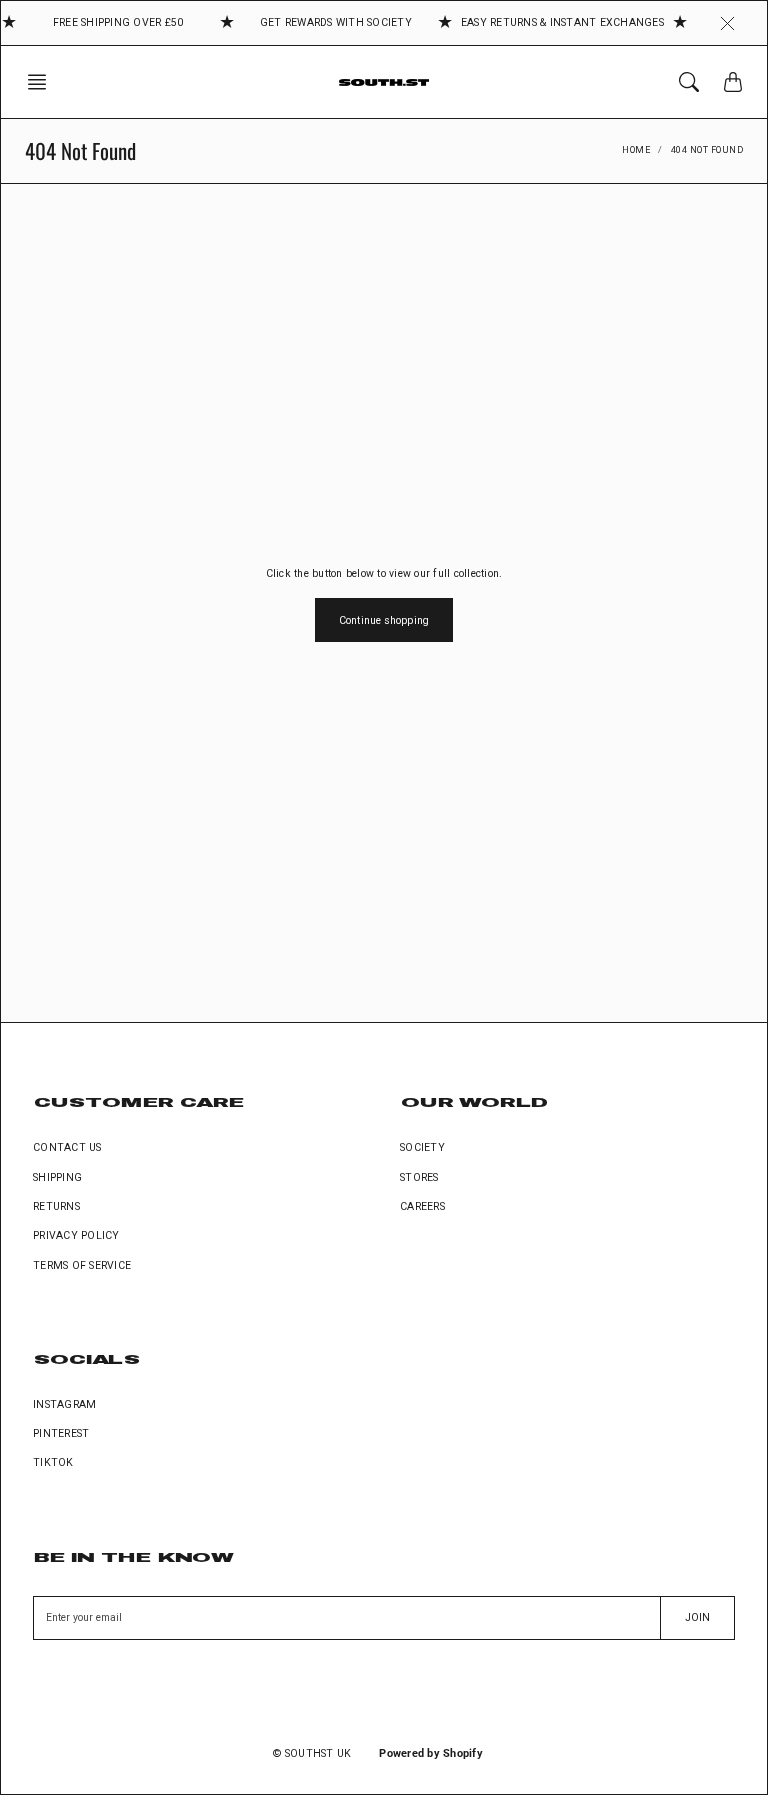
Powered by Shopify (431, 1753)
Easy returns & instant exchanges (562, 22)
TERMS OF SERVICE (82, 1265)
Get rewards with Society (336, 22)
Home (636, 150)
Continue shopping (384, 620)
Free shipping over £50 (118, 22)
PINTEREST (61, 1433)
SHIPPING (57, 1177)
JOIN (697, 1617)
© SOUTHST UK (312, 1753)
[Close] (727, 23)
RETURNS (56, 1206)
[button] (43, 82)
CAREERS (422, 1206)
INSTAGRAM (64, 1404)
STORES (419, 1177)
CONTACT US (67, 1147)
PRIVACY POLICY (76, 1235)
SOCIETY (422, 1147)
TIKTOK (53, 1462)
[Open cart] (733, 82)
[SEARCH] (689, 82)
